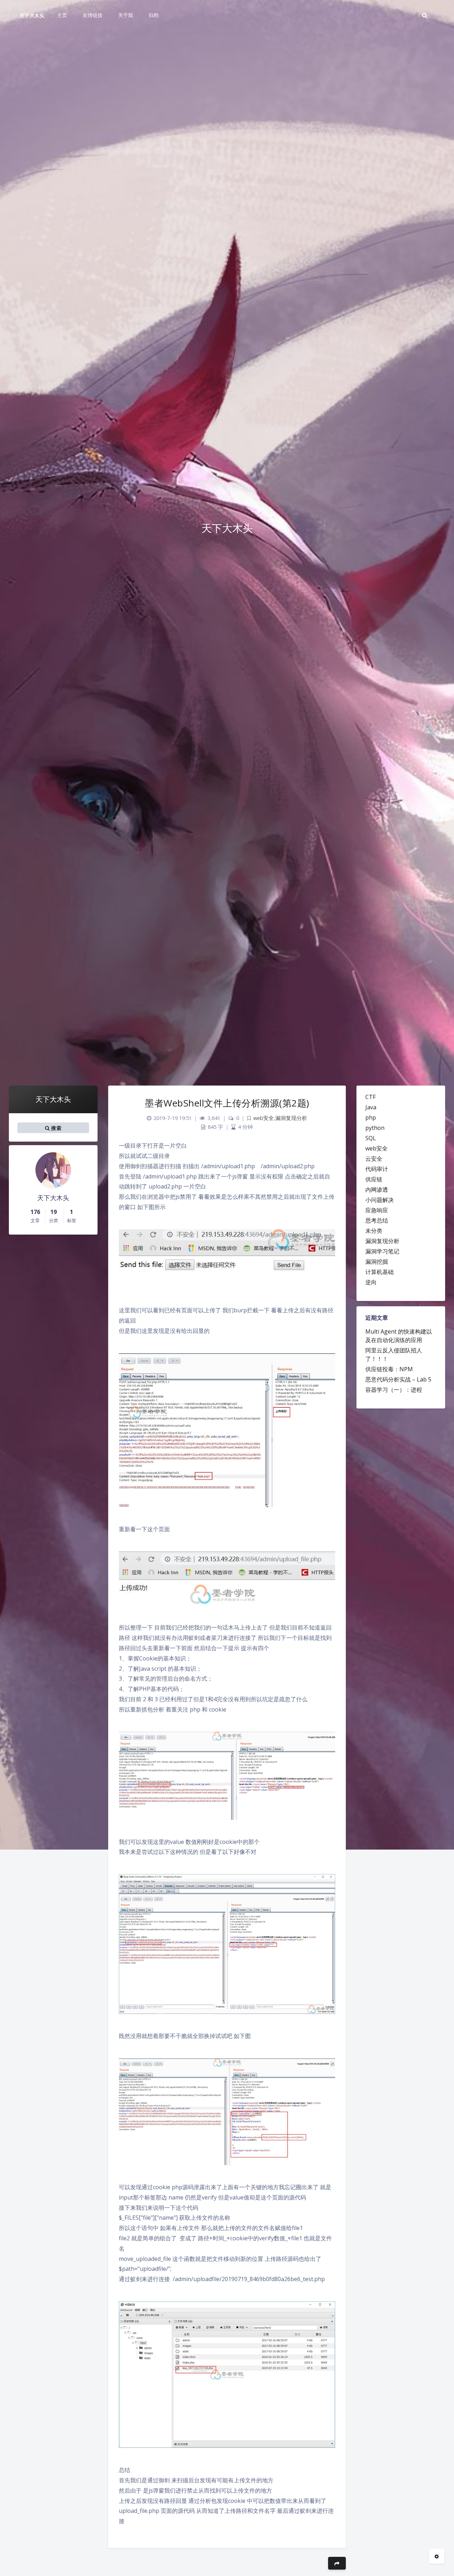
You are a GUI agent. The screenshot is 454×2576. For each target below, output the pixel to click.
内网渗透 (377, 1190)
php (371, 1117)
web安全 (377, 1148)
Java (371, 1107)
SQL (371, 1138)
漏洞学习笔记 (382, 1251)
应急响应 (377, 1210)
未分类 (374, 1231)
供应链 (374, 1179)
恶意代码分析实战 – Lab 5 (398, 1379)
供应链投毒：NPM (389, 1369)
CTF (370, 1097)
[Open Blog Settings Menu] (437, 2556)
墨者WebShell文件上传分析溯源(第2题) (227, 1103)
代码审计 (377, 1169)
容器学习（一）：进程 (394, 1390)
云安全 (374, 1159)
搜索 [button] (56, 1128)
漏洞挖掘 (377, 1262)
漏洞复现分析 (382, 1241)
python (375, 1128)
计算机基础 (380, 1272)
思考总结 (377, 1220)
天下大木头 (32, 15)
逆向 (371, 1282)
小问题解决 (380, 1200)
